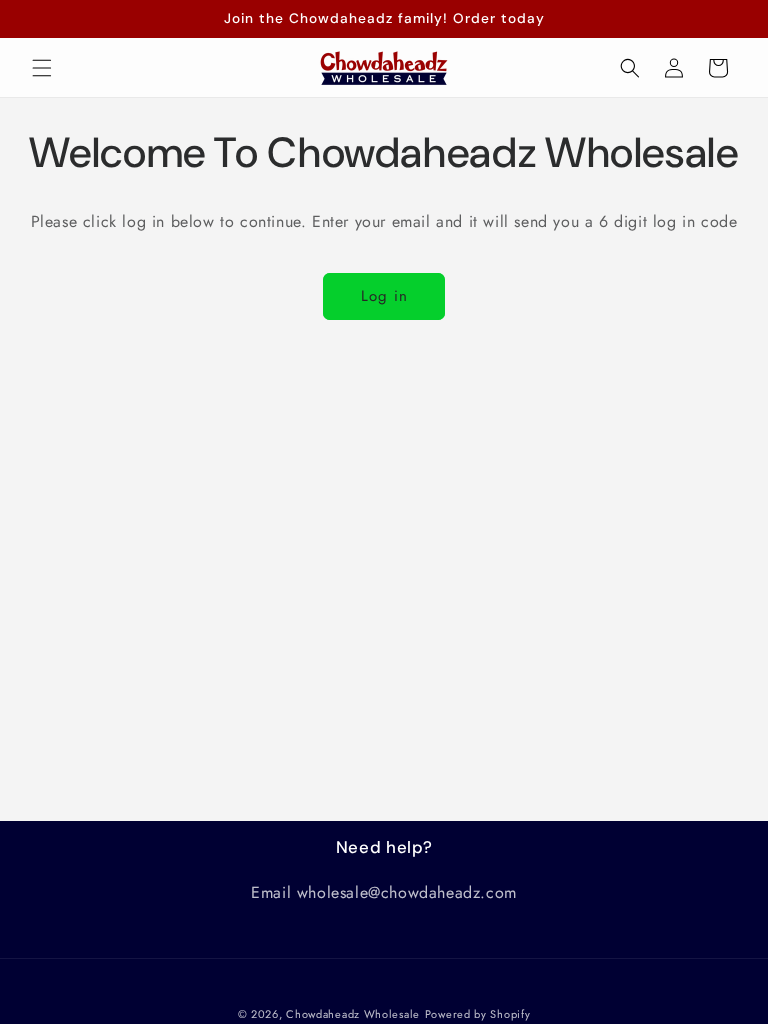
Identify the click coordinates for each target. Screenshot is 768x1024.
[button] (42, 68)
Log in (384, 296)
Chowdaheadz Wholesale (353, 1014)
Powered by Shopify (478, 1014)
